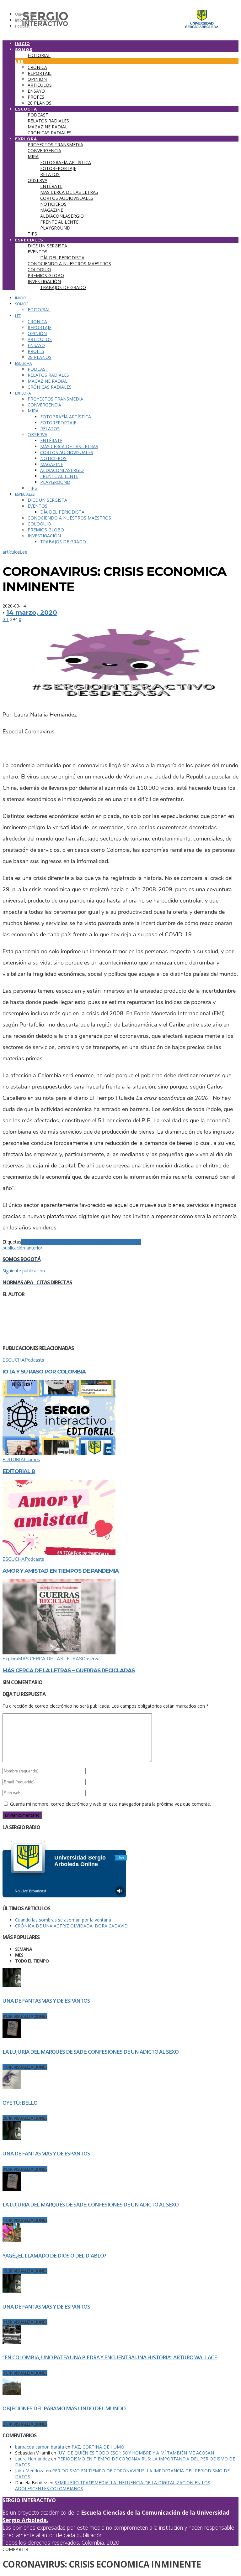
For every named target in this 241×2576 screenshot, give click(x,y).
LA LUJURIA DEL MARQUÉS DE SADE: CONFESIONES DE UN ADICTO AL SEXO (91, 2052)
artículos (11, 552)
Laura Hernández (32, 2459)
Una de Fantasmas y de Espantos (46, 2001)
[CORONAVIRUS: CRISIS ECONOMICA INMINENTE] (120, 700)
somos (33, 1460)
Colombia (31, 1242)
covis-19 (74, 1242)
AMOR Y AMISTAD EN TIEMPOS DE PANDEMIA (61, 1571)
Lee (24, 552)
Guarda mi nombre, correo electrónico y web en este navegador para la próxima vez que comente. (110, 1804)
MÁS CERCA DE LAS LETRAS (50, 1659)
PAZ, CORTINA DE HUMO (98, 2447)
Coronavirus (53, 1242)
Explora (10, 1659)
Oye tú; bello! (20, 2103)
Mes (19, 1955)
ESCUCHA (14, 1360)
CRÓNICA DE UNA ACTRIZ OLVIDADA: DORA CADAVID (71, 1926)
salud (136, 1242)
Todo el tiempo (32, 1961)
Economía (103, 1242)
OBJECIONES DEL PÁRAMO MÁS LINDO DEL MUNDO (64, 2408)
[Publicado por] (20, 1335)
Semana (24, 1949)
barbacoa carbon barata (40, 2447)
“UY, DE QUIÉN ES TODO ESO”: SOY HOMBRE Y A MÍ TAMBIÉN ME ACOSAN (136, 2453)
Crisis (88, 1242)
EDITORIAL (14, 1460)
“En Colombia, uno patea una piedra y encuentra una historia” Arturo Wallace (110, 2357)
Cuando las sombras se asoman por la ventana (63, 1920)
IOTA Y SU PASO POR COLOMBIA (44, 1372)
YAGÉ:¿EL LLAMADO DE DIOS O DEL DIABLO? (54, 2255)
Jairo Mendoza (30, 2471)
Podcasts (34, 1360)
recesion (122, 1242)
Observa (91, 1659)
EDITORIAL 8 (19, 1471)
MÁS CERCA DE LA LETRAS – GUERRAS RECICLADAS (69, 1670)
